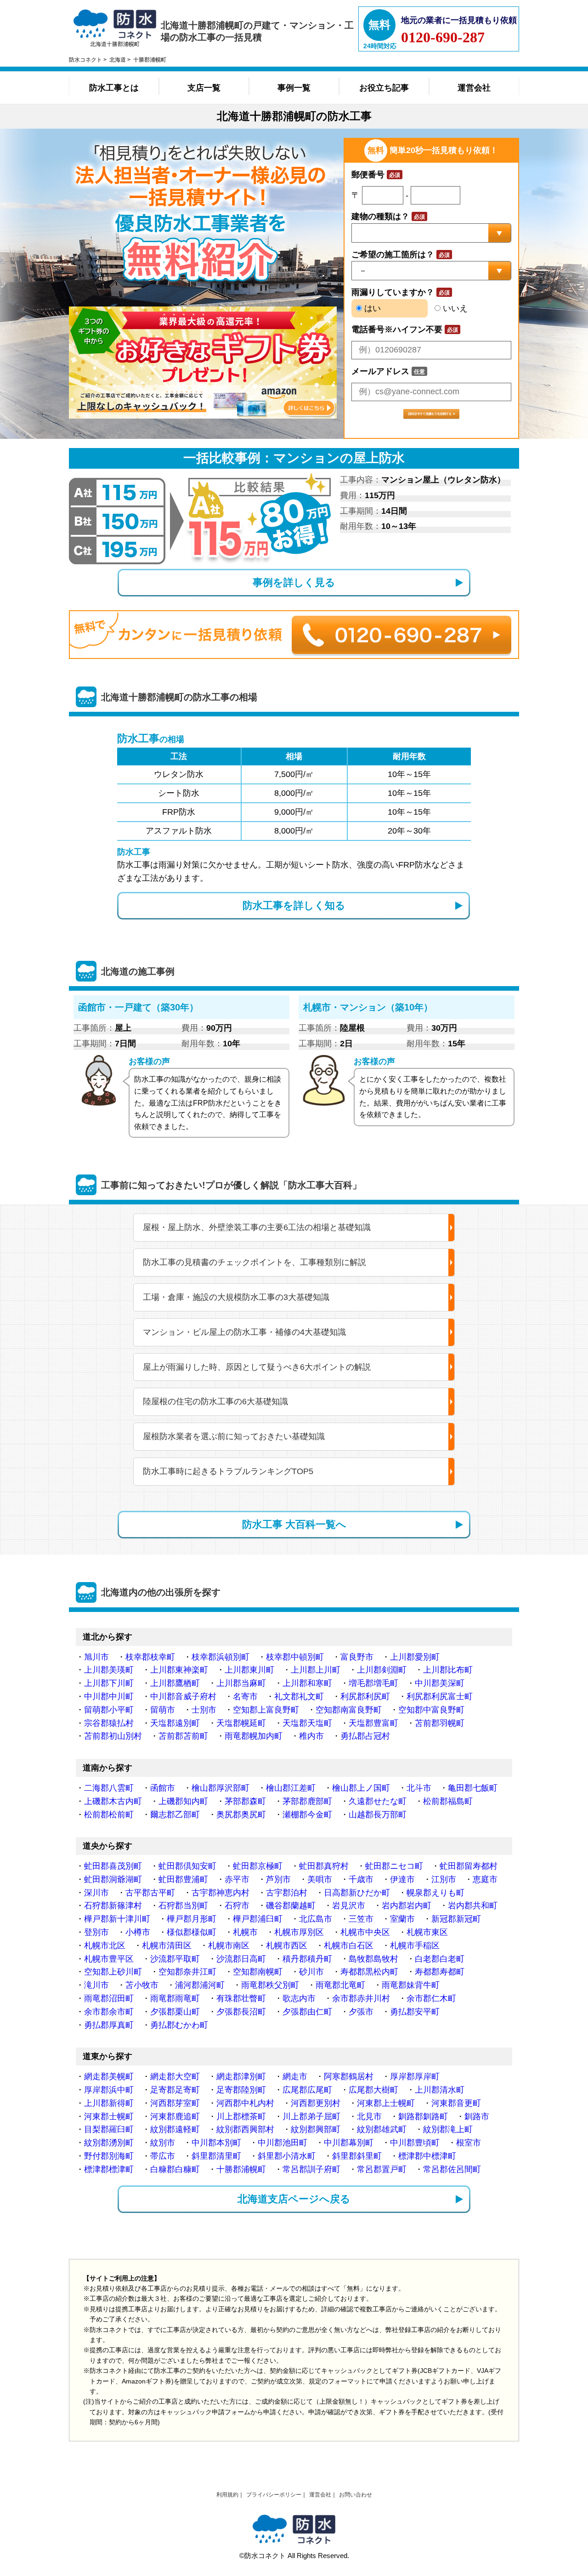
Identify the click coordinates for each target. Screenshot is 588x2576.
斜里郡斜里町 (357, 2156)
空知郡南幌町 (258, 1972)
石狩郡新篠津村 (113, 1906)
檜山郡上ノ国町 (361, 1788)
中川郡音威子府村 (183, 1697)
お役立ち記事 (384, 88)
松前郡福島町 (448, 1801)
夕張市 (361, 2012)
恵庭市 (485, 1879)
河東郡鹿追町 (175, 2116)
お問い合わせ (356, 2495)
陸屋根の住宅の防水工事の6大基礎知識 (215, 1401)
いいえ (454, 308)
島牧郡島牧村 (373, 1959)
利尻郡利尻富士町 (440, 1697)
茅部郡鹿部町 (307, 1801)
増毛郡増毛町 (373, 1683)
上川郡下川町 (109, 1683)
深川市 (96, 1893)
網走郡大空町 (175, 2077)
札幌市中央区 (365, 1932)
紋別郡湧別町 (109, 2143)
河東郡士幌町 (109, 2116)
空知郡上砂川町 (113, 1972)
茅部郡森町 (245, 1801)
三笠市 (361, 1919)
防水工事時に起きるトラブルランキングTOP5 (228, 1471)
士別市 (204, 1710)
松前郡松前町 (109, 1815)
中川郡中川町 (109, 1697)
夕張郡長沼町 (241, 2012)
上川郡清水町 (440, 2090)
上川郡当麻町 (241, 1683)
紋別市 (163, 2143)
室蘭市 (402, 1919)
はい (371, 308)
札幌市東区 (427, 1932)
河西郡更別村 (316, 2103)
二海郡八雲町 (109, 1788)
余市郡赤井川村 (361, 1998)
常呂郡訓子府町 (311, 2169)
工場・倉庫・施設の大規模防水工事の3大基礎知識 (236, 1297)
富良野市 (357, 1657)
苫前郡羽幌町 (440, 1723)
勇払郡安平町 (415, 2012)
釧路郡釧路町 (423, 2116)
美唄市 (320, 1879)
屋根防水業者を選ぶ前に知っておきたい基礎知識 (234, 1436)
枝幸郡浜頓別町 (220, 1657)
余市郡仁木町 (431, 1998)
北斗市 (419, 1788)
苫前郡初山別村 (113, 1736)
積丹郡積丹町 (307, 1959)
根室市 (469, 2143)
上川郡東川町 (249, 1670)
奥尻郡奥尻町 (241, 1815)
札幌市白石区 (349, 1946)
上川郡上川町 (316, 1670)
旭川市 (96, 1657)
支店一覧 (204, 88)
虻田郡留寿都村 (469, 1866)
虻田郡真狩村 (324, 1866)
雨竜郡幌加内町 (254, 1736)
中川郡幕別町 (349, 2143)
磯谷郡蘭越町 (291, 1906)
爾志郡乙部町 (175, 1815)
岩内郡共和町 (473, 1906)
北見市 (369, 2116)
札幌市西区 (287, 1946)
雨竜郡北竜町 (340, 1985)
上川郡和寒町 (307, 1683)
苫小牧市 (142, 1985)
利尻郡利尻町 (365, 1697)
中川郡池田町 (283, 2143)
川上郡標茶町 (241, 2116)
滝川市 (96, 1985)
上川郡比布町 (448, 1670)
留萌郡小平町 (109, 1710)
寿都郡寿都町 (440, 1972)
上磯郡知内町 (183, 1801)
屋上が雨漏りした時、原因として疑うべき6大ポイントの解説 (257, 1367)
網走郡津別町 (241, 2077)
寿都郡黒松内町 (369, 1972)
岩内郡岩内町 (407, 1906)
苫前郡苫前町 (183, 1736)
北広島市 (316, 1919)
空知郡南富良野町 (349, 1710)
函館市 (163, 1788)
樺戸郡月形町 (192, 1919)
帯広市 (163, 2156)
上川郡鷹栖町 (175, 1683)
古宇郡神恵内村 (220, 1893)
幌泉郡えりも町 (435, 1893)
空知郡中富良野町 (431, 1710)
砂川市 (311, 1972)
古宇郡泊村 (287, 1893)
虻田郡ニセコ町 (394, 1866)
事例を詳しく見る (294, 582)
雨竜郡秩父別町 (270, 1985)
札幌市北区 (105, 1946)
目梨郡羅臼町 (109, 2129)
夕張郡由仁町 (307, 2012)
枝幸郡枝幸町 (150, 1657)
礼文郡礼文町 (299, 1697)
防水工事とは (114, 88)
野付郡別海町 (109, 2156)
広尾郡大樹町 (373, 2090)
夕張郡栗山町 (175, 2012)
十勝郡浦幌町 (241, 2169)
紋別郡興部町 (316, 2129)
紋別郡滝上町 (448, 2129)
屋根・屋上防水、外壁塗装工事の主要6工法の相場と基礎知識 (257, 1227)
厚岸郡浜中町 (109, 2090)
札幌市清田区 (167, 1946)
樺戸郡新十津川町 (117, 1919)
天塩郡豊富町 (373, 1723)
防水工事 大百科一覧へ (294, 1524)
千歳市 (361, 1879)
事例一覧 (294, 88)
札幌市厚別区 (299, 1932)
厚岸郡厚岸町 (415, 2077)
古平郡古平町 (150, 1893)
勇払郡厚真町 (109, 2025)
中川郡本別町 (216, 2143)
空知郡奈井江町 (187, 1972)
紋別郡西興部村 (245, 2129)
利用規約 (227, 2495)
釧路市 (477, 2116)
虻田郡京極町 (258, 1866)
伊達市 (402, 1879)
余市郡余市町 (109, 2012)
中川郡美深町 (440, 1683)
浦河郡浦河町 (200, 1985)
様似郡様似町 (192, 1932)
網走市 (295, 2077)
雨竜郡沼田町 (109, 1998)
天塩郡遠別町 (175, 1723)
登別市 (96, 1932)
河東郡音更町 (456, 2103)
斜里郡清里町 (216, 2156)
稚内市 (311, 1736)
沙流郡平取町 (175, 1959)
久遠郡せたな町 (378, 1801)
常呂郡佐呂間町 (452, 2169)
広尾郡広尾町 (307, 2090)
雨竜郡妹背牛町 (411, 1985)
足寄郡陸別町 (241, 2090)
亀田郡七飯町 (473, 1788)
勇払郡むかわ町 (179, 2025)
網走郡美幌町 (109, 2077)
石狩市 (237, 1906)
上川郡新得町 (109, 2103)
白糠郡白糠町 (175, 2169)
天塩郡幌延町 (241, 1723)
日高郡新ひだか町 (357, 1893)
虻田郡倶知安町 (187, 1866)
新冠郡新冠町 (456, 1919)
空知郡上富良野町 (266, 1710)
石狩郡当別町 (183, 1906)
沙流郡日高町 (241, 1959)
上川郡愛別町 (415, 1657)
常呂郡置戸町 (382, 2169)
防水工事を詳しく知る (294, 905)
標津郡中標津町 (427, 2156)
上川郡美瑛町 (109, 1670)
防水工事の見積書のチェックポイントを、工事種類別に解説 (254, 1262)
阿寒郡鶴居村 (349, 2077)
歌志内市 (299, 1998)
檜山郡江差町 (291, 1788)
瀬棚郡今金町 (307, 1815)
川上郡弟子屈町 (311, 2116)
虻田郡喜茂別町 (113, 1866)
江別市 (444, 1879)
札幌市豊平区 (109, 1959)
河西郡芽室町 (175, 2103)
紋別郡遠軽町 (175, 2129)
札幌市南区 (229, 1946)
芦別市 (278, 1879)
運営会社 (474, 88)
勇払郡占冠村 (365, 1736)
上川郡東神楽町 (179, 1670)
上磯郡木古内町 (113, 1801)
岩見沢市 (349, 1906)
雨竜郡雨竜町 (175, 1998)
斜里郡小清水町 (287, 2156)
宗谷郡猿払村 (109, 1723)
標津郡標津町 (109, 2169)
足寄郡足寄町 (175, 2090)
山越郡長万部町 (378, 1815)
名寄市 (245, 1697)
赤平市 (237, 1879)
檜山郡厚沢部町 (220, 1788)
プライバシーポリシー (274, 2495)
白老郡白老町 (440, 1959)
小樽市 (138, 1932)
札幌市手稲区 (415, 1946)
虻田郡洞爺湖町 (113, 1879)
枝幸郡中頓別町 (295, 1657)
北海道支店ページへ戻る (294, 2199)
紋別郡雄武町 (382, 2129)
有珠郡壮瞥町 (241, 1998)
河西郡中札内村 (245, 2103)
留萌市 (163, 1710)
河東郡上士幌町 (386, 2103)
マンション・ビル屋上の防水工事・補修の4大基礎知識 (244, 1332)
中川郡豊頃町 (415, 2143)
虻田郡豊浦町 (183, 1879)
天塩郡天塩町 (307, 1723)
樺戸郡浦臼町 (258, 1919)
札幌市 (245, 1932)
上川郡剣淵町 (382, 1670)
